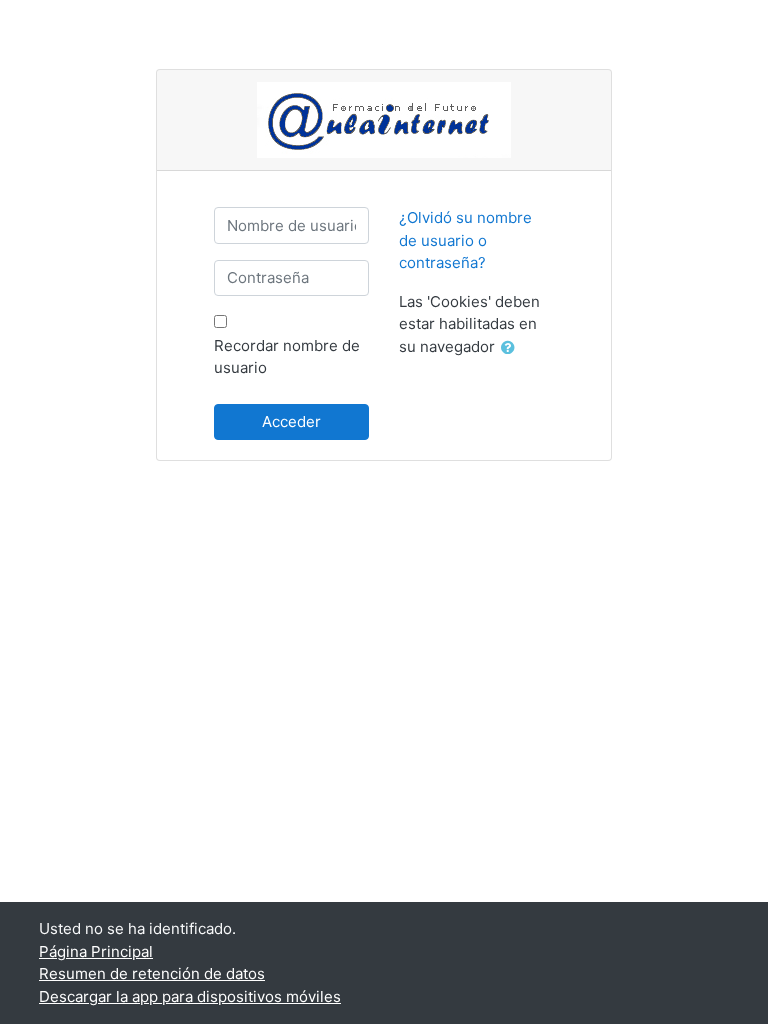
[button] (512, 348)
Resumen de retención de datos (152, 973)
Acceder (291, 421)
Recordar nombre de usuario (287, 357)
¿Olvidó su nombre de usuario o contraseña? (465, 240)
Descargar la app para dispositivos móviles (190, 996)
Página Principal (96, 951)
